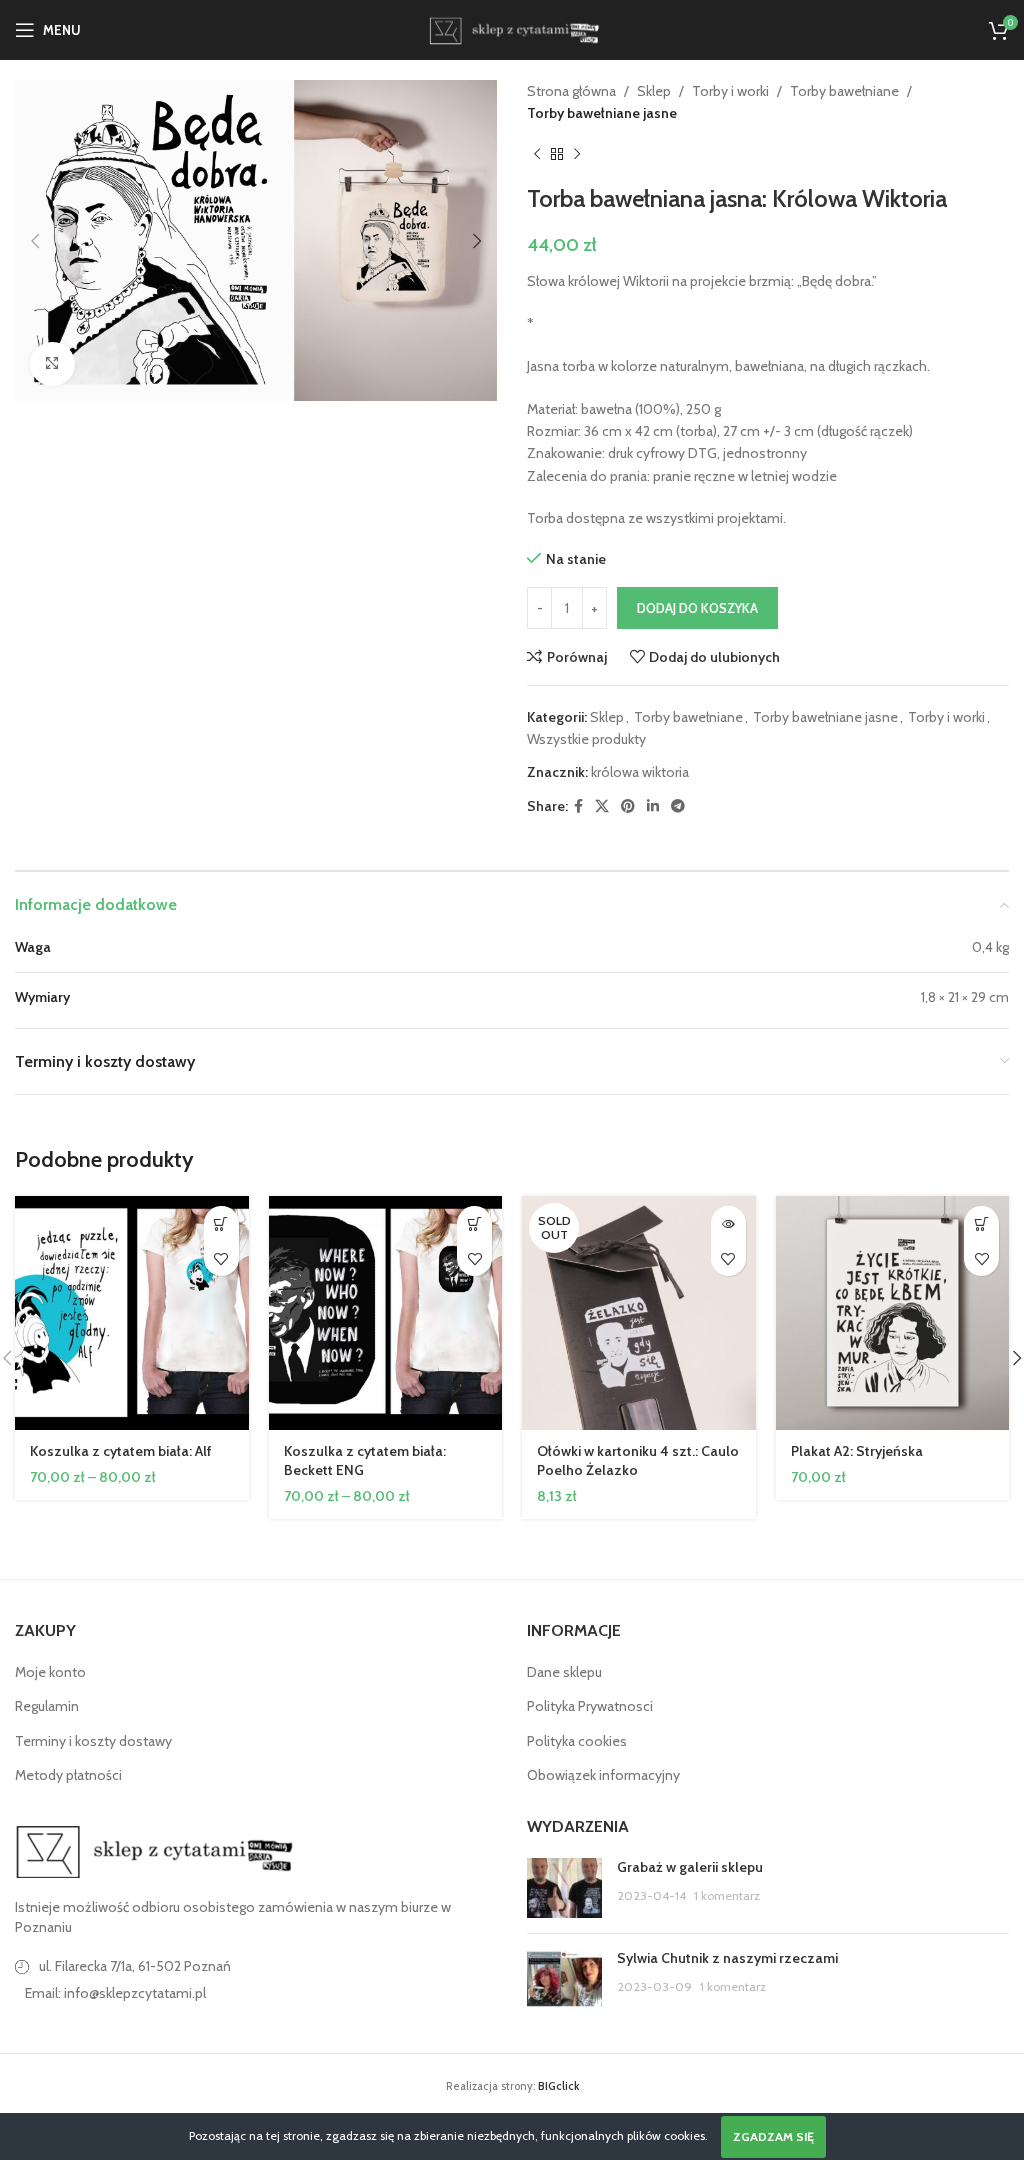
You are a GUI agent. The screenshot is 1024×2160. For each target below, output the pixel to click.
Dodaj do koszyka (697, 608)
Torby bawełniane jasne (602, 113)
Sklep (654, 91)
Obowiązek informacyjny (603, 1775)
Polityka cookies (577, 1741)
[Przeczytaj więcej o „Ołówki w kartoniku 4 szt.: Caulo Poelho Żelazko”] (728, 1223)
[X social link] (602, 806)
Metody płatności (68, 1775)
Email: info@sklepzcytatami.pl (115, 1993)
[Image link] (155, 1850)
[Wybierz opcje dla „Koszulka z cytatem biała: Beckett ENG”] (474, 1223)
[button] (35, 241)
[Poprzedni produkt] (537, 155)
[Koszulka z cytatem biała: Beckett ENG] (386, 1313)
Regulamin (47, 1706)
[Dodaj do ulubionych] (221, 1258)
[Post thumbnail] (564, 1888)
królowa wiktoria (640, 772)
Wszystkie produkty (586, 739)
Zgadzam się (773, 2136)
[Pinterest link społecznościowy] (628, 806)
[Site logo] (511, 28)
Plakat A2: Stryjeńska (857, 1451)
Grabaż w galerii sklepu (690, 1867)
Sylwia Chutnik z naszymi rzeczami (727, 1958)
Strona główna (571, 91)
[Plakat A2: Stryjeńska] (893, 1313)
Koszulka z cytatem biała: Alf (121, 1451)
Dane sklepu (564, 1672)
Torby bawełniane (844, 91)
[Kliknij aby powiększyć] (52, 364)
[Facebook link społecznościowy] (578, 806)
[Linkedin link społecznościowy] (653, 806)
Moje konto (50, 1672)
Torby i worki (730, 91)
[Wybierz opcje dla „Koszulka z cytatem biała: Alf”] (221, 1223)
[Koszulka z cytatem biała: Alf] (132, 1313)
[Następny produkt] (577, 155)
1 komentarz (727, 1895)
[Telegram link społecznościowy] (678, 806)
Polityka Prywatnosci (590, 1706)
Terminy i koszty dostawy (93, 1741)
